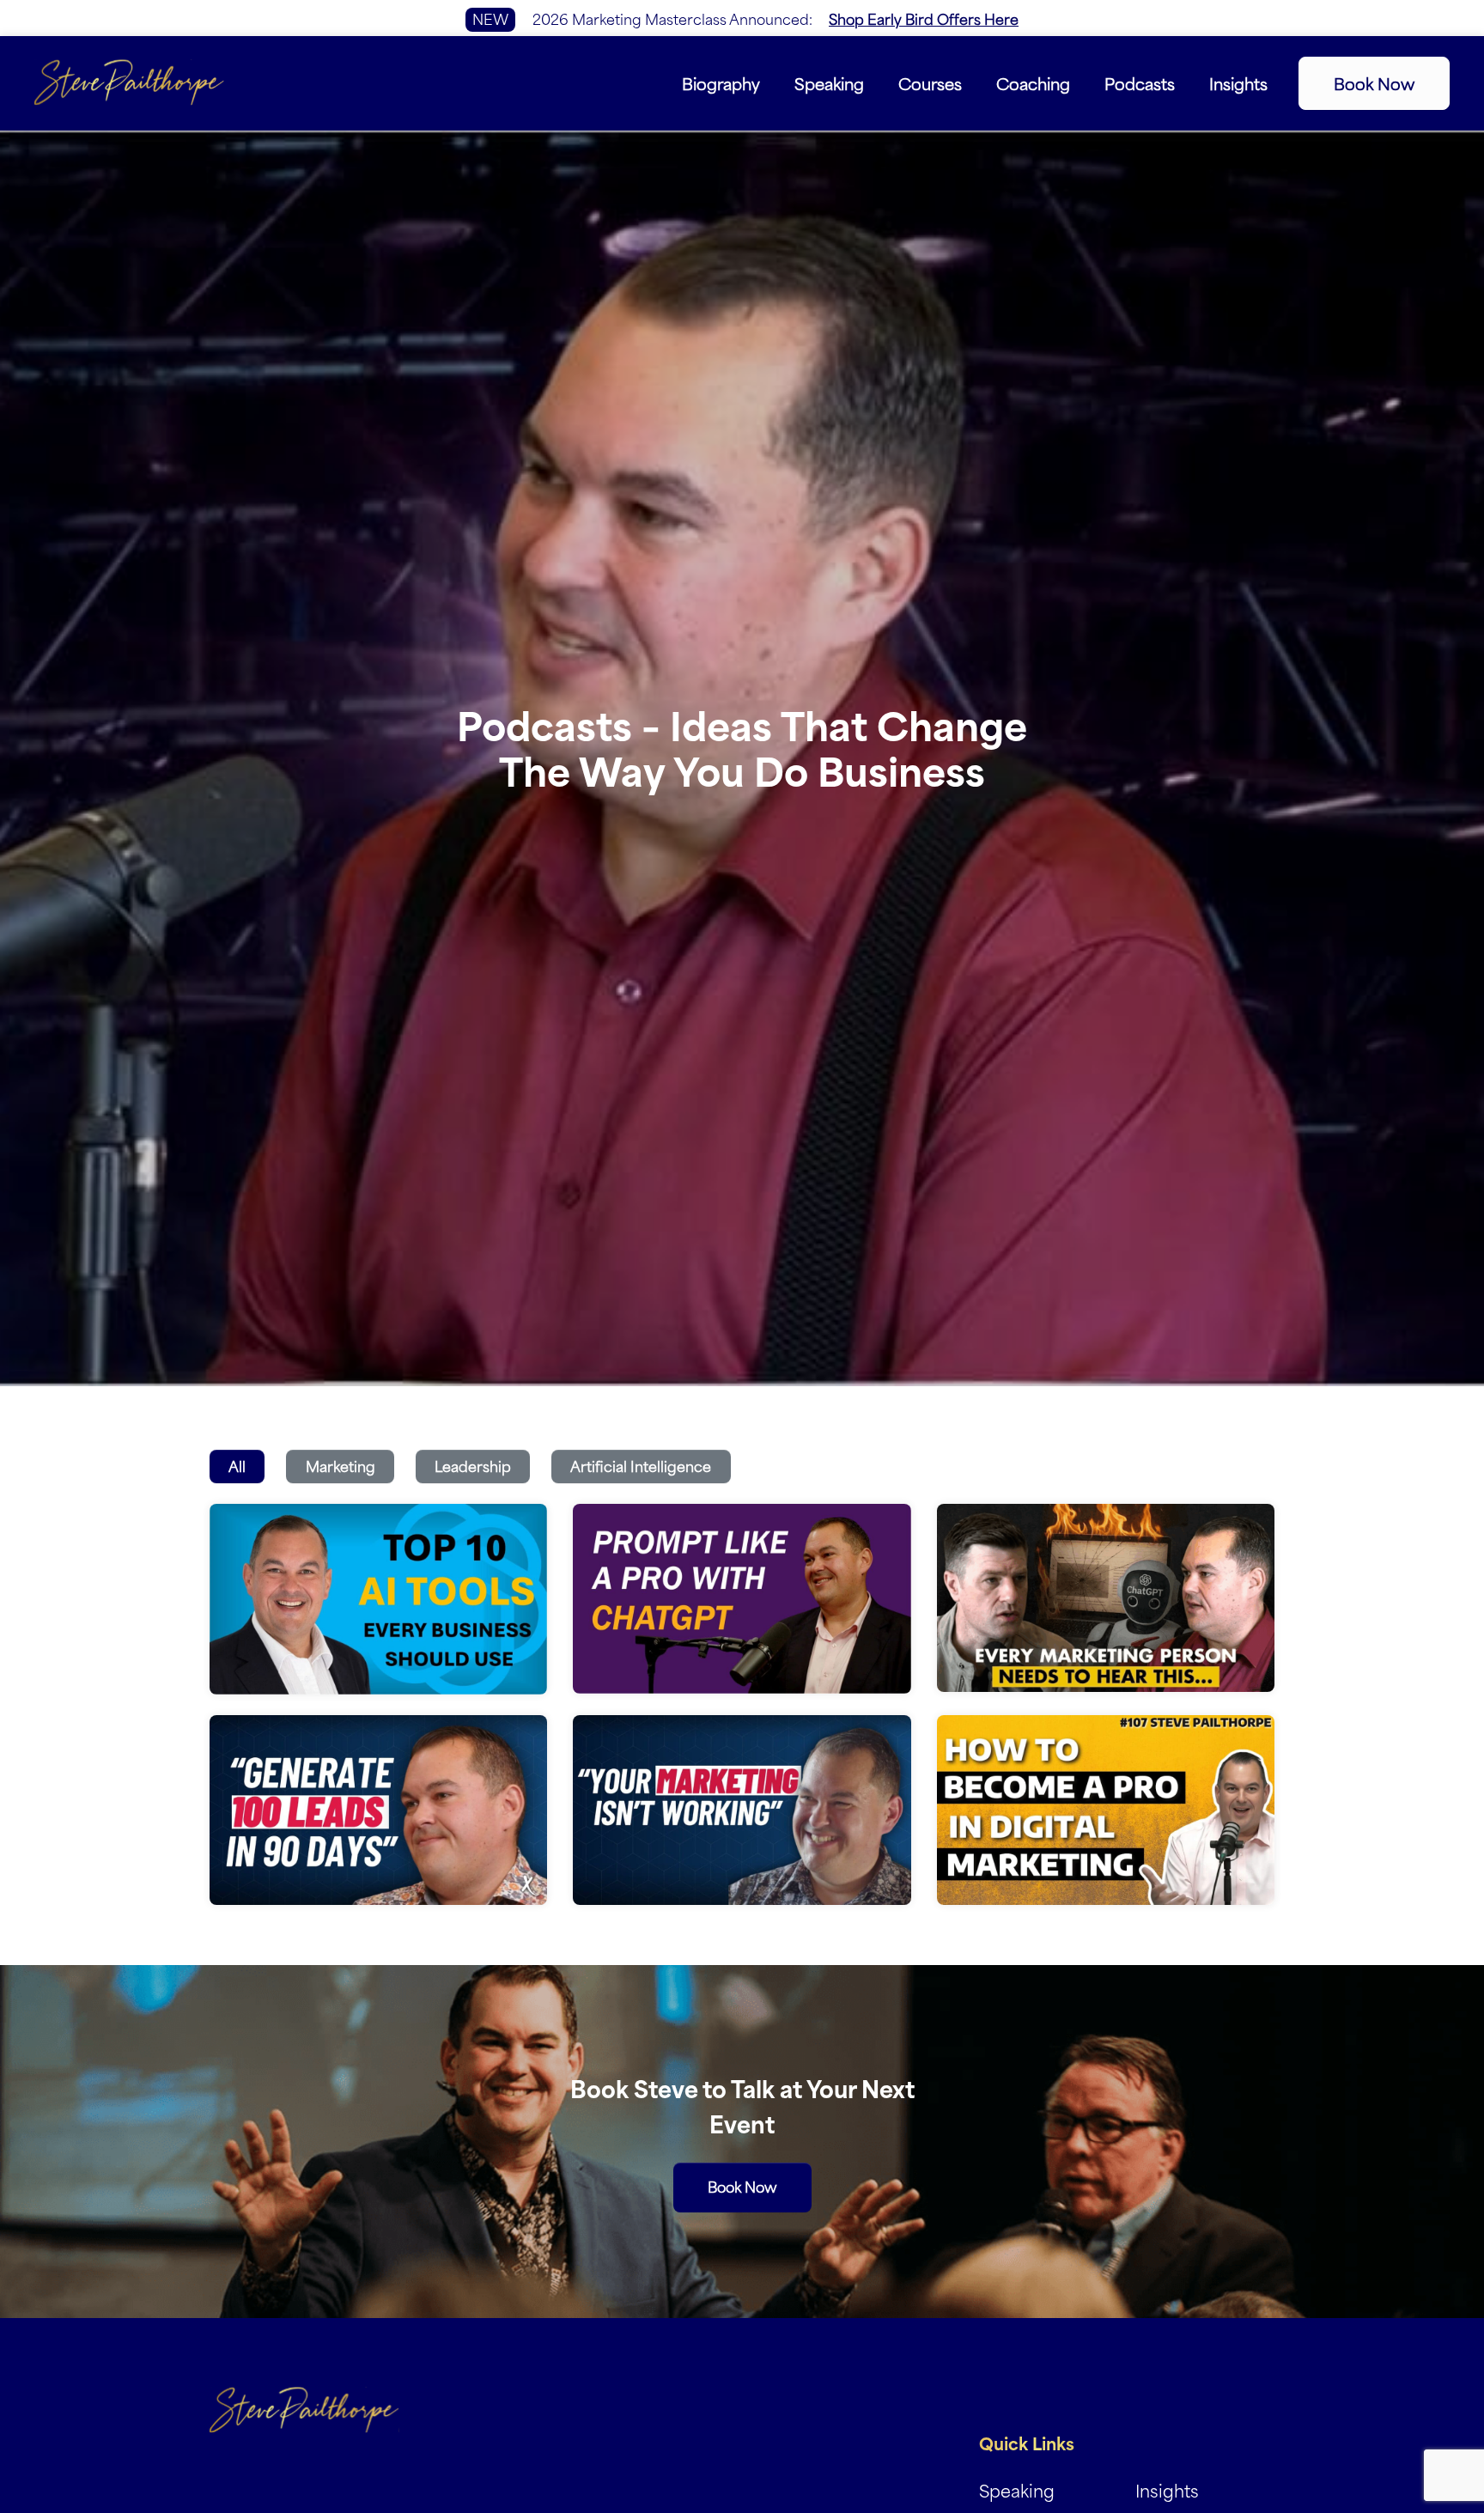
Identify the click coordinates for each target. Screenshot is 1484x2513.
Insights (1238, 82)
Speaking (829, 82)
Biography (721, 82)
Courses (930, 82)
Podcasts (1140, 82)
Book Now (1374, 83)
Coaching (1033, 82)
